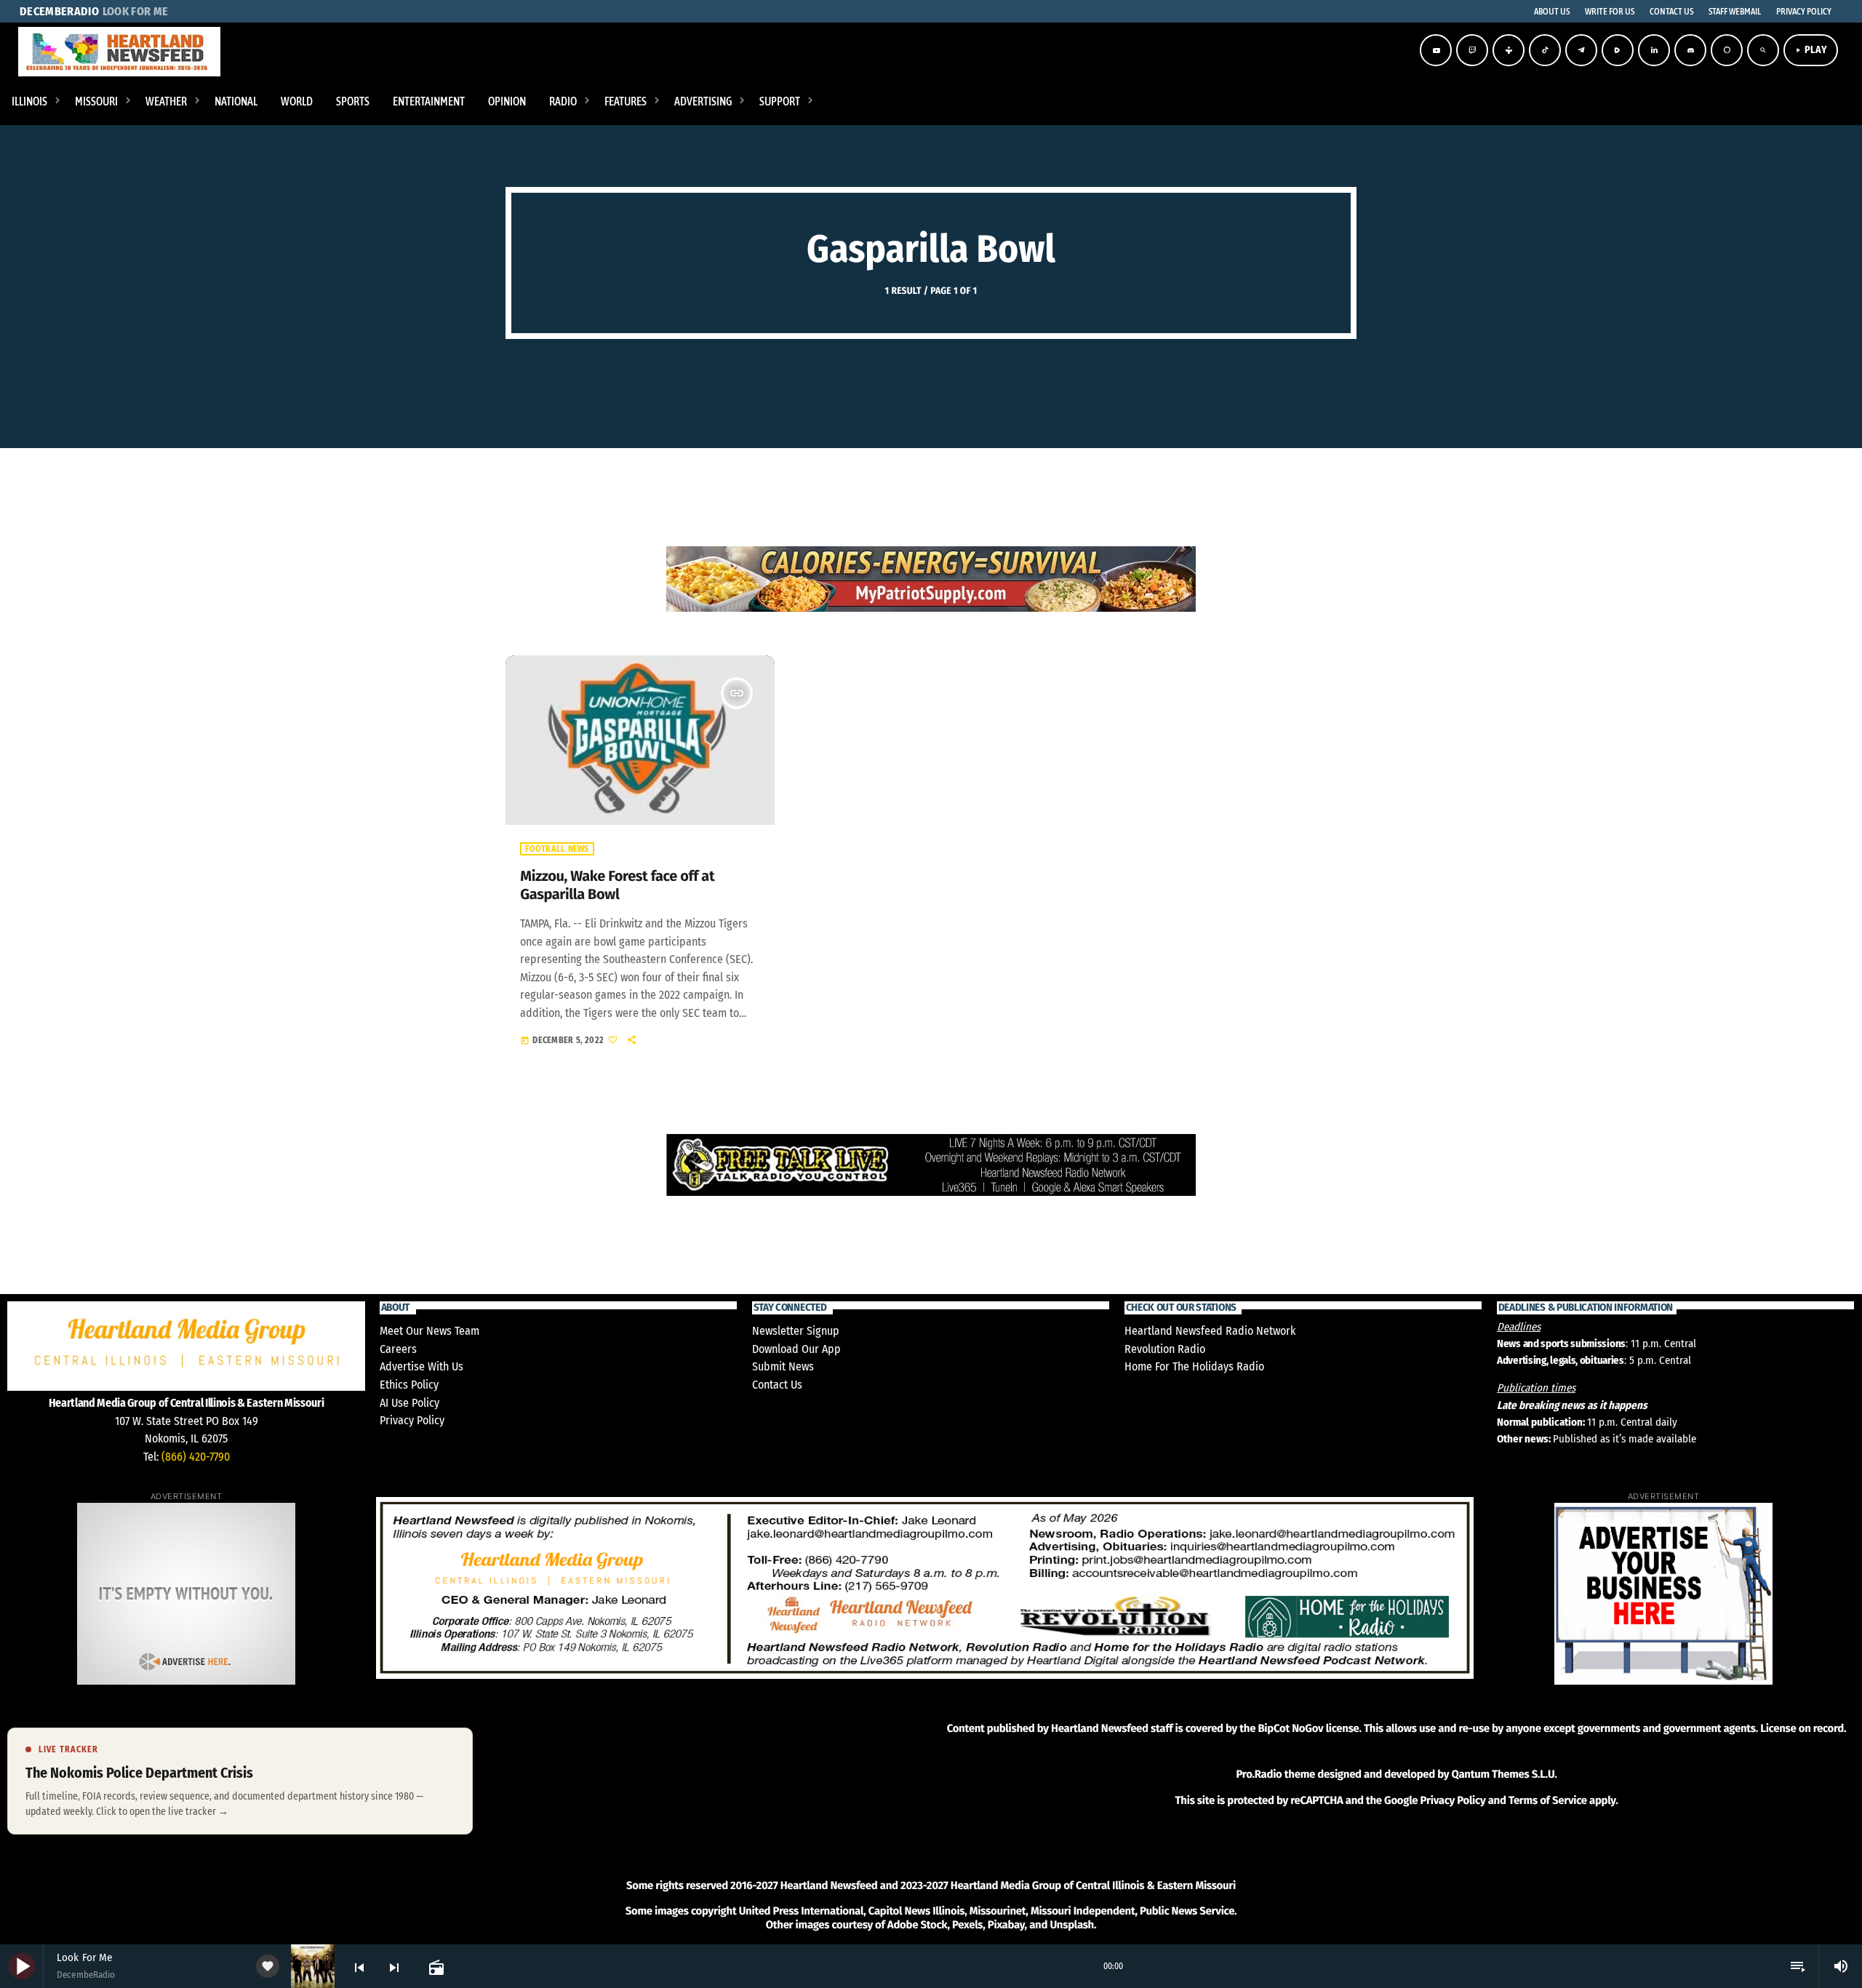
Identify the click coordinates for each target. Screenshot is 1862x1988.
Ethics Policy (409, 1385)
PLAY (1811, 50)
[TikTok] (1545, 50)
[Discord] (1690, 50)
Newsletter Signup (796, 1331)
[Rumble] (1618, 50)
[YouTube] (1436, 50)
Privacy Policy (412, 1420)
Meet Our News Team (429, 1331)
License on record (1802, 1728)
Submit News (783, 1366)
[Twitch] (1472, 50)
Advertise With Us (421, 1366)
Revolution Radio (1165, 1349)
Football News (557, 849)
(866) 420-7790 (196, 1457)
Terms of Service (1548, 1800)
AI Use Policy (409, 1403)
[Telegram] (1581, 50)
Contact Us (777, 1385)
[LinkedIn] (1654, 50)
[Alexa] (1727, 50)
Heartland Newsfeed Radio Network (1210, 1331)
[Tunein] (1509, 50)
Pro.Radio (1259, 1774)
